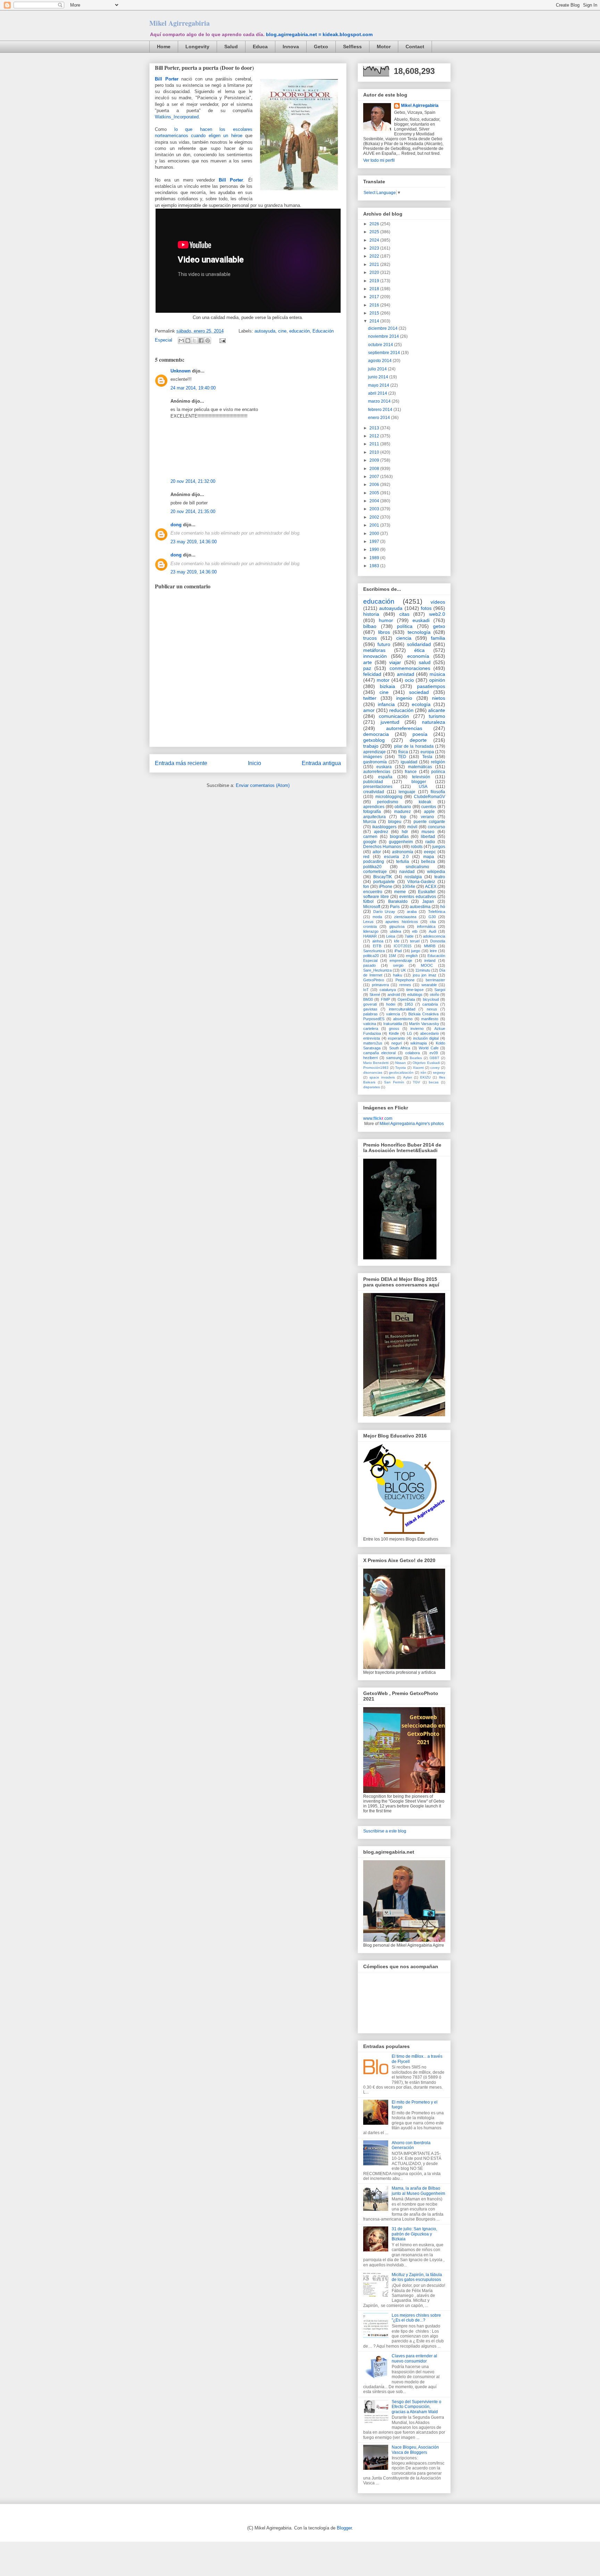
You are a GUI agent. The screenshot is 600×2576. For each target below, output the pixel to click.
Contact (415, 47)
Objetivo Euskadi (426, 1063)
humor (386, 620)
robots (417, 847)
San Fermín (394, 1082)
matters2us (373, 1043)
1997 (375, 542)
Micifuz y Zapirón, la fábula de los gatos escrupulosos (417, 2277)
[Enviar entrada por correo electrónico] (221, 340)
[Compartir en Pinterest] (208, 341)
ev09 (434, 1053)
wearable (429, 985)
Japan (428, 901)
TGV (416, 1082)
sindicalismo (417, 867)
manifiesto (430, 1019)
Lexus (368, 922)
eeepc (430, 852)
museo (428, 832)
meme (400, 892)
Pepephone (405, 980)
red (366, 857)
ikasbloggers (384, 827)
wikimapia (419, 1043)
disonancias (373, 1072)
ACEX (431, 887)
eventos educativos (418, 897)
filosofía (438, 792)
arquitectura (374, 817)
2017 (375, 297)
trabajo (371, 746)
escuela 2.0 (396, 857)
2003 (375, 509)
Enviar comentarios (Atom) (263, 785)
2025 (375, 232)
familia (438, 638)
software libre (376, 897)
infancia (386, 704)
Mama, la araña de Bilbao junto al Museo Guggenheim (418, 2191)
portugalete (384, 882)
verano (427, 817)
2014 (375, 321)
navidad (407, 872)
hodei (391, 1004)
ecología (421, 704)
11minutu (423, 970)
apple (429, 812)
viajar (395, 662)
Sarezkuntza (374, 951)
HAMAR (370, 936)
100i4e (409, 887)
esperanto (396, 1038)
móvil (412, 827)
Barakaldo (398, 901)
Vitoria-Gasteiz (421, 882)
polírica (438, 772)
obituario (403, 807)
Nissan (401, 1063)
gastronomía (375, 762)
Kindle (394, 1033)
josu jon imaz (425, 975)
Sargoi (440, 990)
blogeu (395, 822)
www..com (378, 1118)
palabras (370, 1014)
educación (299, 331)
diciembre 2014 (383, 328)
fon (366, 887)
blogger (419, 782)
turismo (437, 716)
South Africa (400, 1048)
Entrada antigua (321, 763)
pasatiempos (431, 686)
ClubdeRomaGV (430, 797)
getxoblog (374, 740)
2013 (375, 428)
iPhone (386, 887)
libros (384, 632)
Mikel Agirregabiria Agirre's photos (412, 1124)
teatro (440, 877)
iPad (398, 951)
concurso (436, 827)
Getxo (321, 47)
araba (412, 912)
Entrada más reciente (181, 763)
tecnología (419, 632)
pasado (369, 965)
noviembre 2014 (384, 336)
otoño (435, 995)
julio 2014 (378, 369)
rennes (405, 985)
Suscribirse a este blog (385, 1831)
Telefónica (437, 912)
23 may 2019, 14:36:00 (194, 542)
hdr (405, 832)
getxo (439, 626)
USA (423, 787)
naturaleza (434, 722)
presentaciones (378, 787)
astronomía (403, 852)
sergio (398, 965)
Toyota (401, 1068)
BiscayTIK (383, 877)
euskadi (421, 620)
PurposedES (374, 1019)
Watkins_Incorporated (177, 117)
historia (371, 614)
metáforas (374, 650)
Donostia (438, 941)
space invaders (382, 1077)
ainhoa (378, 941)
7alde (409, 936)
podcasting (374, 862)
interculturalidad (402, 1009)
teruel (415, 941)
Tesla (427, 757)
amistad (406, 674)
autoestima (420, 907)
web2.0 (437, 614)
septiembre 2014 (385, 353)
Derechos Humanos (382, 847)
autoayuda (265, 331)
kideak (425, 802)
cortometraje (375, 872)
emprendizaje (401, 960)
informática (426, 926)
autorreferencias (404, 728)
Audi (432, 931)
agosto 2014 (380, 361)
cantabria (430, 1004)
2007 (375, 477)
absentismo (403, 1019)
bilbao (370, 626)
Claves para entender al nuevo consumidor (414, 2358)
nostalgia (413, 877)
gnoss (394, 1029)
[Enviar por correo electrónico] (181, 341)
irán (423, 1072)
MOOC (427, 965)
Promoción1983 (376, 1068)
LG (410, 1033)
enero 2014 (380, 418)
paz (367, 668)
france (411, 772)
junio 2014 (379, 377)
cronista (370, 926)
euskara (384, 767)
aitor (377, 852)
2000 (375, 534)
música (437, 674)
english (412, 956)
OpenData (406, 999)
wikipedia (436, 872)
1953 (409, 1004)
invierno (417, 1029)
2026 (375, 224)
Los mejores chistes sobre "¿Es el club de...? (416, 2318)
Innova (291, 47)
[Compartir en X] (194, 341)
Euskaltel (427, 892)
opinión (437, 680)
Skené (375, 995)
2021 (375, 265)
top (403, 817)
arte (368, 662)
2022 (375, 256)
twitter (370, 698)
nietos (439, 698)
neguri (397, 1043)
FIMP (385, 999)
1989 (375, 558)
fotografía (372, 812)
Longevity (197, 47)
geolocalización (401, 1072)
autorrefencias (377, 772)
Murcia (370, 822)
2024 (375, 240)
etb (415, 931)
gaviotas (370, 1009)
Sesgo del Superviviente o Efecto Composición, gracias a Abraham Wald (416, 2407)
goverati (370, 1004)
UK (403, 970)
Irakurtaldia (393, 1024)
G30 (432, 917)
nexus (432, 1009)
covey (435, 1068)
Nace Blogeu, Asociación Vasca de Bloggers (415, 2450)
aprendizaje (374, 752)
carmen (370, 837)
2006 (375, 485)
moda (377, 917)
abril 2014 (378, 393)
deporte (418, 740)
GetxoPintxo (374, 980)
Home (164, 47)
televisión (421, 777)
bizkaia (387, 686)
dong (176, 525)
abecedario (430, 1033)
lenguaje (407, 792)
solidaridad (419, 644)
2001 (375, 525)
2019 (375, 281)
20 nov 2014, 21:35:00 (193, 511)
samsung (394, 1058)
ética (419, 650)
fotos (426, 608)
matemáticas (420, 767)
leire (433, 951)
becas (434, 1082)
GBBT (434, 1058)
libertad (428, 837)
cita (433, 922)
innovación (375, 656)
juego (416, 951)
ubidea (395, 931)
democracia (376, 734)
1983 (375, 566)
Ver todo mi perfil (379, 160)
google (370, 842)
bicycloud (431, 999)
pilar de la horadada (414, 746)
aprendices (374, 807)
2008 (375, 469)
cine (282, 331)
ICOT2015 (403, 946)
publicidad (373, 782)
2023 (375, 248)
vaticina (370, 1024)
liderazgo (371, 931)
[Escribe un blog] (188, 341)
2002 (375, 517)
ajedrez (381, 832)
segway (439, 1072)
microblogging (389, 797)
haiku (398, 975)
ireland (430, 960)
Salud (231, 47)
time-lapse (415, 990)
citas (404, 614)
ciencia (404, 638)
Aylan (408, 1077)
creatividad (374, 792)
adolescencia (434, 936)
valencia (393, 1014)
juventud (390, 722)
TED (402, 757)
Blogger (344, 2528)
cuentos (429, 807)
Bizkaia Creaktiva (423, 1014)
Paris (395, 907)
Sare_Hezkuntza (377, 970)
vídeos (438, 602)
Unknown (181, 371)
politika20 (372, 867)
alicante (437, 710)
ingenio (404, 698)
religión (438, 762)
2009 (375, 460)
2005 (375, 493)
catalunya (388, 990)
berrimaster (435, 980)
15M (392, 956)
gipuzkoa (397, 926)
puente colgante (429, 822)
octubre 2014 (381, 345)
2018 (375, 289)
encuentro (373, 892)
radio (430, 842)
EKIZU (425, 1077)
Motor (384, 47)
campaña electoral (379, 1053)
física (403, 752)
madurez (402, 812)
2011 (375, 444)
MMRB (430, 946)
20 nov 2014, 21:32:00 (193, 481)
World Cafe (428, 1048)
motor (383, 680)
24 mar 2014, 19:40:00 (193, 388)
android (394, 995)
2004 (375, 501)
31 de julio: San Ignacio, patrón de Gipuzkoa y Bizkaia (414, 2234)
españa (385, 777)
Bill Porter (167, 79)
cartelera (371, 1029)
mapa (429, 857)
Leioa (391, 936)
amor (369, 710)
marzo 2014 (380, 401)
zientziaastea (405, 917)
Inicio (255, 763)
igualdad (409, 762)
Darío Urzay (384, 912)
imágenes (373, 757)
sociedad (419, 692)
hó (443, 907)
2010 (375, 452)
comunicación (394, 716)
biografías (399, 837)
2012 (375, 436)
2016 (375, 305)
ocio (409, 680)
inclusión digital (426, 1038)
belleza (428, 862)
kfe (397, 941)
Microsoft (372, 907)
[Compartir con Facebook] (201, 341)
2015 (375, 313)
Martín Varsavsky (424, 1024)
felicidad (372, 674)
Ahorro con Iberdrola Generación (411, 2145)
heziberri (370, 1058)
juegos (439, 847)
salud (425, 662)
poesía (420, 734)
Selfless (352, 47)
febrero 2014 (381, 410)
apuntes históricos (402, 922)
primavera (380, 985)
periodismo (388, 802)
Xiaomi (418, 1068)
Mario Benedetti (376, 1063)
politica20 (371, 956)
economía (418, 656)
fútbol (368, 901)
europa (427, 752)
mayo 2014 (379, 385)
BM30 (368, 999)
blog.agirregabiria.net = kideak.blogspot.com (319, 34)
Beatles (416, 1058)
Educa (260, 47)
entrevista (372, 1038)
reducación (401, 710)
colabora (412, 1053)
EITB (377, 946)
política (405, 626)
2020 (375, 272)
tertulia (403, 862)
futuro (384, 644)
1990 (375, 549)
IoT (366, 990)
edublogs (415, 995)
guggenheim (401, 842)
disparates (372, 1087)
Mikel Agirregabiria (180, 23)
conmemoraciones (410, 668)
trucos (370, 638)
